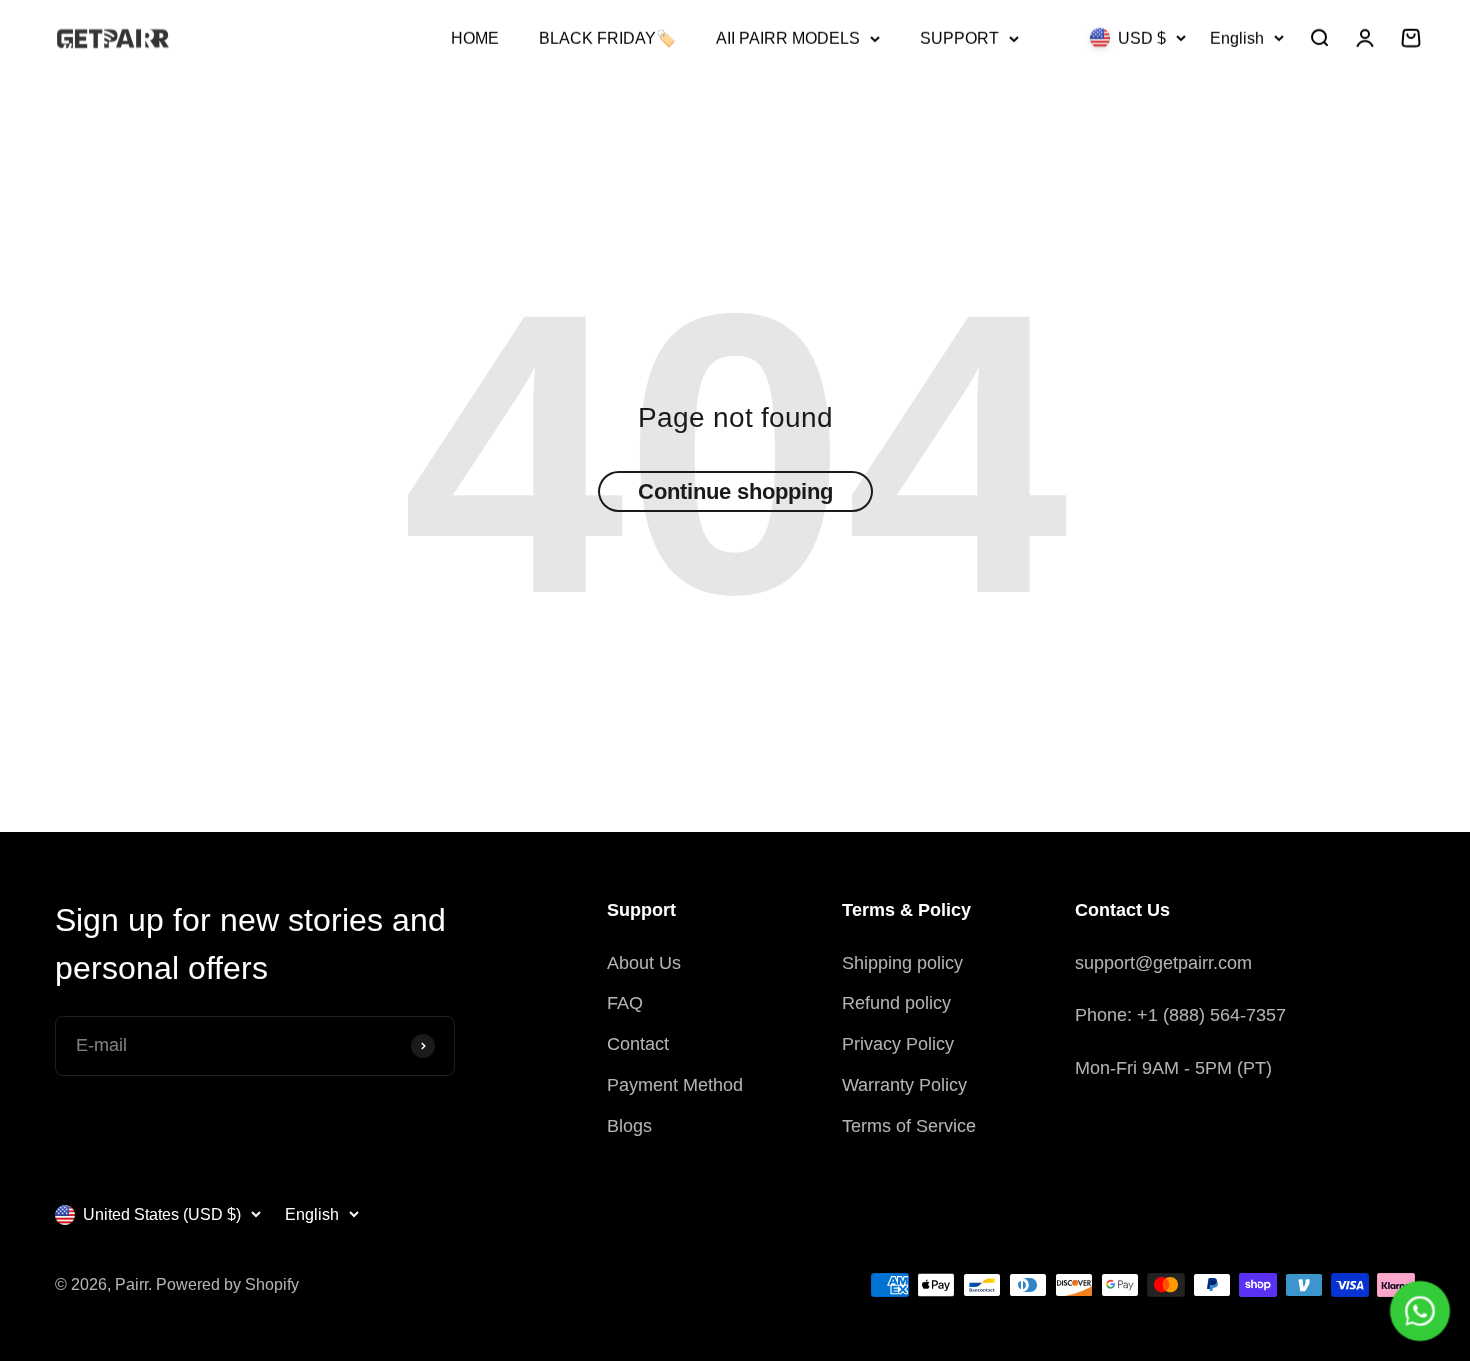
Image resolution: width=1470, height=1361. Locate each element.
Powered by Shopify (227, 1284)
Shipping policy (902, 963)
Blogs (629, 1126)
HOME (475, 38)
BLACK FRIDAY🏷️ (607, 38)
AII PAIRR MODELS (788, 38)
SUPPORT (959, 38)
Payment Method (675, 1085)
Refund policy (896, 1003)
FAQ (625, 1003)
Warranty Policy (904, 1085)
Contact (638, 1044)
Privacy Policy (898, 1044)
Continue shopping (735, 491)
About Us (644, 963)
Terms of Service (909, 1126)
